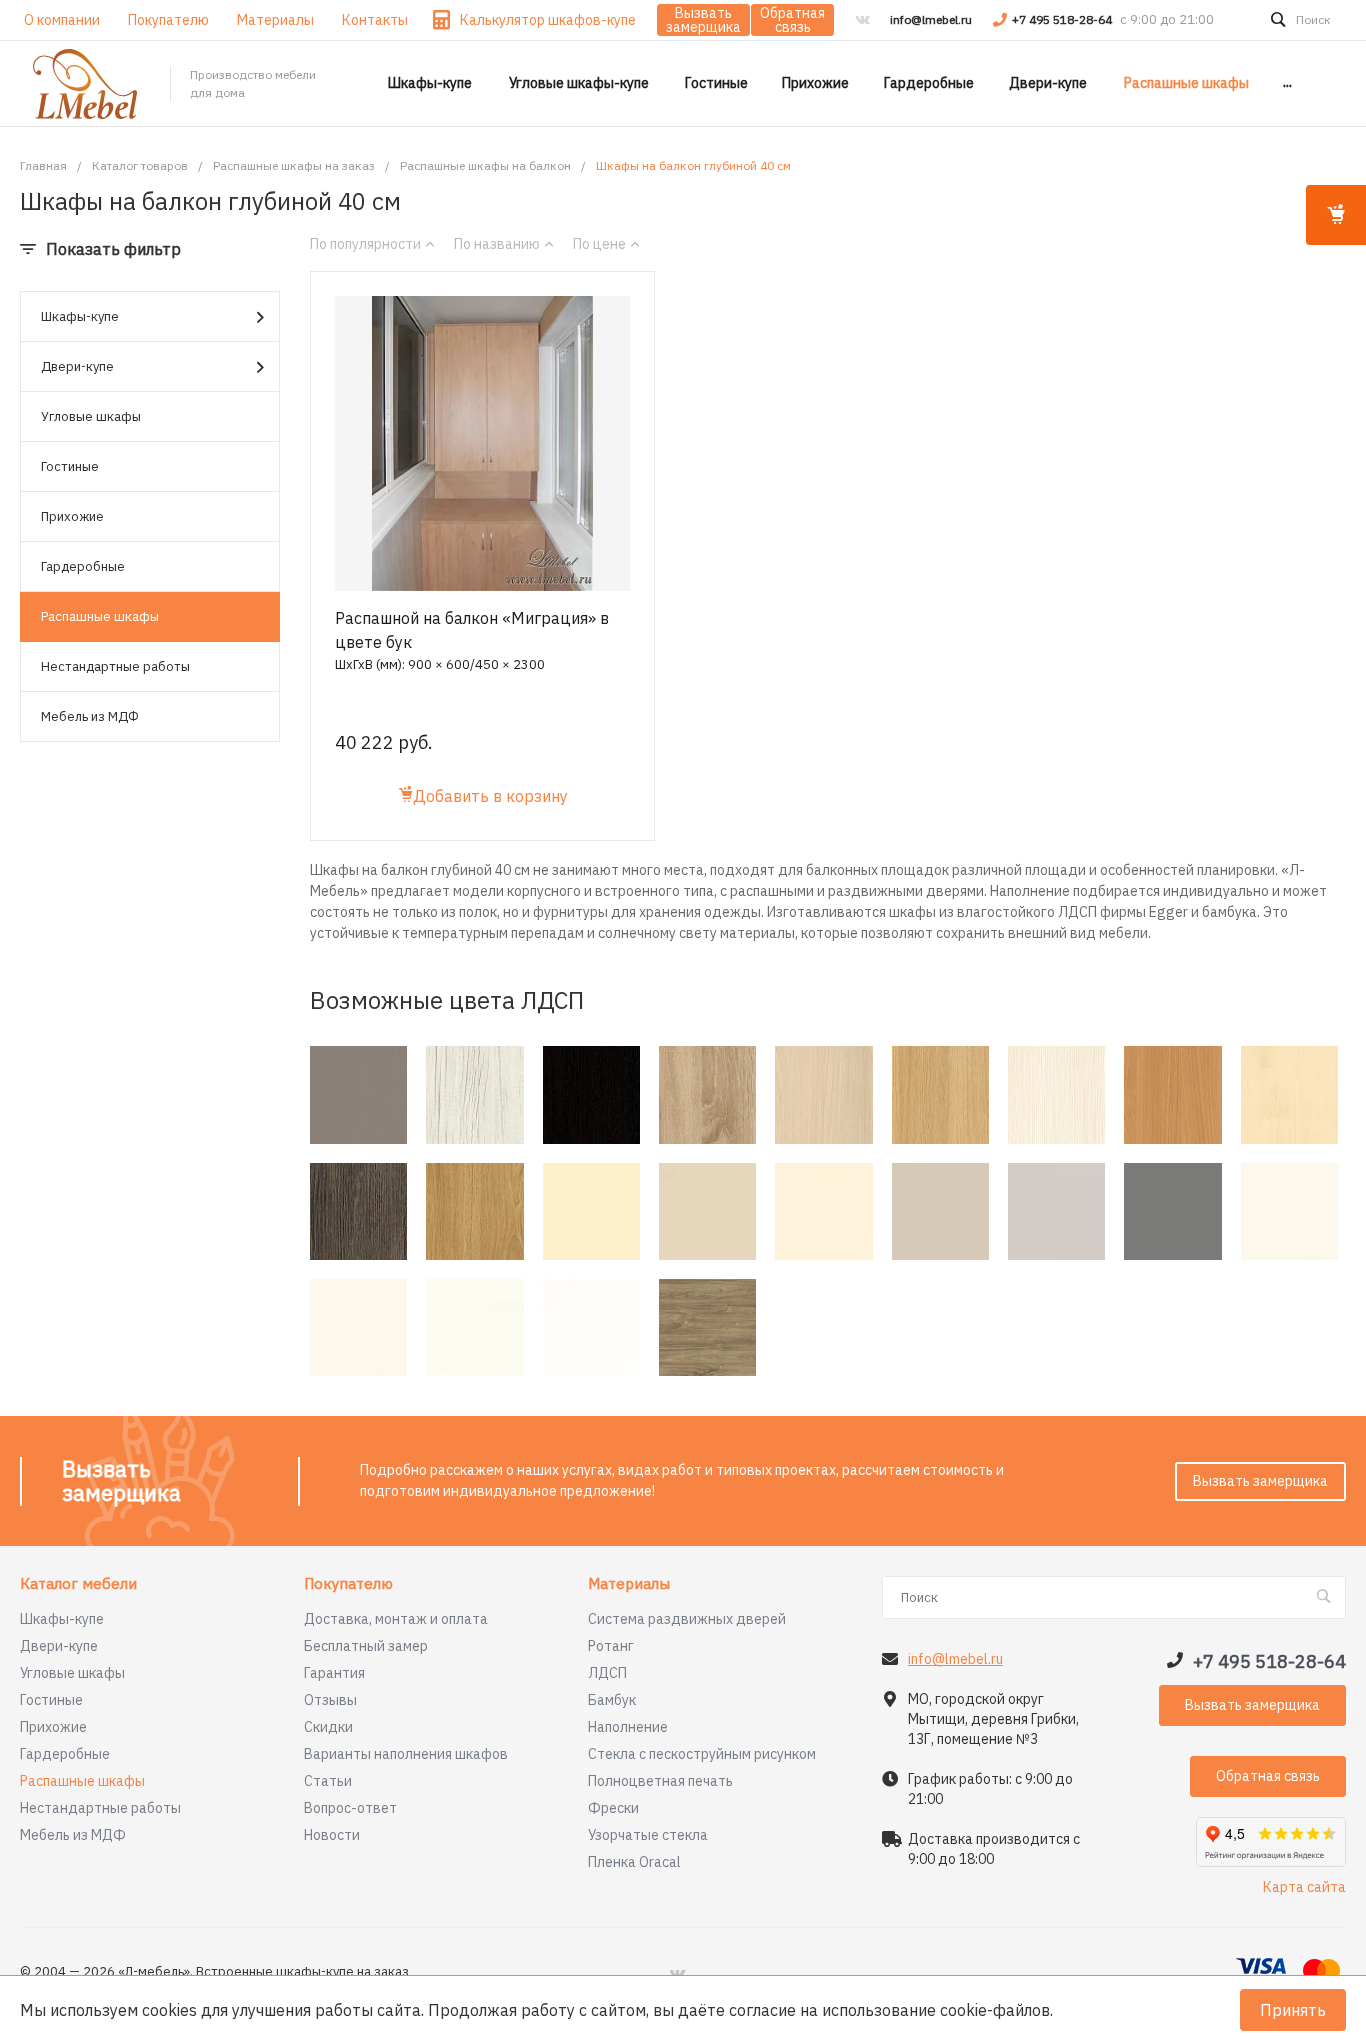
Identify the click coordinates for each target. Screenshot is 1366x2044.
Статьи (328, 1781)
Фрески (613, 1808)
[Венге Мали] (358, 1211)
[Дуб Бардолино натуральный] (707, 1094)
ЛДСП (607, 1673)
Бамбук (612, 1700)
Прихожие (72, 516)
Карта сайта (1304, 1887)
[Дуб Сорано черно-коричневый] (591, 1094)
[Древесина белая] (474, 1094)
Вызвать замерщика (703, 20)
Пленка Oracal (634, 1862)
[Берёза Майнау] (1289, 1094)
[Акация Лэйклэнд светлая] (823, 1094)
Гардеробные (83, 566)
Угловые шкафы (91, 416)
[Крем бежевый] (823, 1211)
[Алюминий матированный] (358, 1094)
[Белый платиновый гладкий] (1289, 1211)
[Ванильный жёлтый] (591, 1211)
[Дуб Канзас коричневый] (707, 1327)
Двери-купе (77, 366)
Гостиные (70, 466)
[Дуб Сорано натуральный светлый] (940, 1094)
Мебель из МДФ (90, 716)
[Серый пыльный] (1172, 1211)
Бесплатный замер (366, 1646)
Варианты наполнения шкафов (406, 1754)
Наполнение (628, 1727)
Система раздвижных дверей (687, 1619)
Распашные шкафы (100, 616)
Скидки (328, 1727)
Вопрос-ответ (350, 1808)
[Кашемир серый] (940, 1211)
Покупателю (348, 1584)
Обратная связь (792, 20)
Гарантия (334, 1673)
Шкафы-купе (80, 316)
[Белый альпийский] (591, 1327)
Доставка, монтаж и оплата (396, 1619)
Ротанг (611, 1646)
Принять (1293, 2010)
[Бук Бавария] (1172, 1094)
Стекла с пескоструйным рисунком (702, 1754)
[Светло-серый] (1056, 1211)
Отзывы (330, 1700)
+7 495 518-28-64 (1063, 19)
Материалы (629, 1584)
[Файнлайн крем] (1056, 1094)
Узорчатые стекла (648, 1835)
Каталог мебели (78, 1584)
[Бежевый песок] (707, 1211)
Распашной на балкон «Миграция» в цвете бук (472, 630)
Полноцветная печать (660, 1781)
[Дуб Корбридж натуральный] (474, 1211)
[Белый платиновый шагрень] (358, 1327)
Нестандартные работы (115, 666)
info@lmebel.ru (931, 19)
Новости (332, 1835)
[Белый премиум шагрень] (474, 1327)
